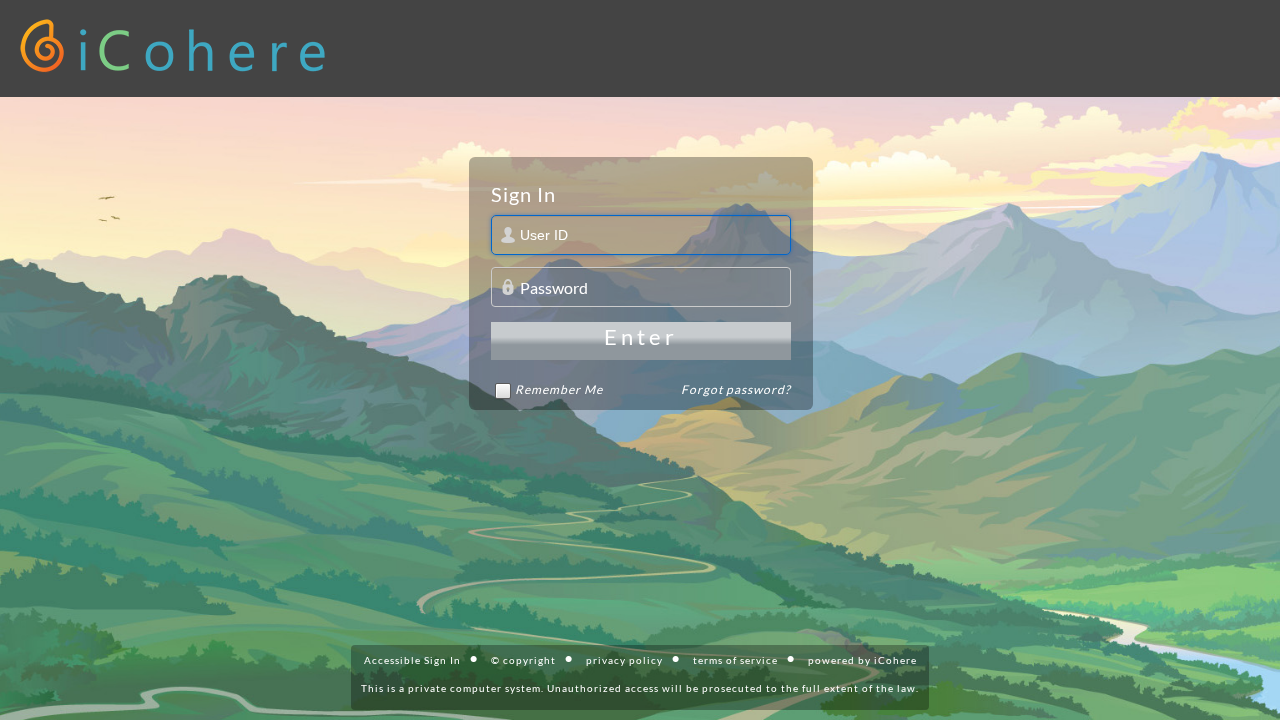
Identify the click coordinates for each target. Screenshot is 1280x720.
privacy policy (624, 660)
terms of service (735, 660)
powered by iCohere (862, 660)
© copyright (523, 660)
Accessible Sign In (412, 660)
